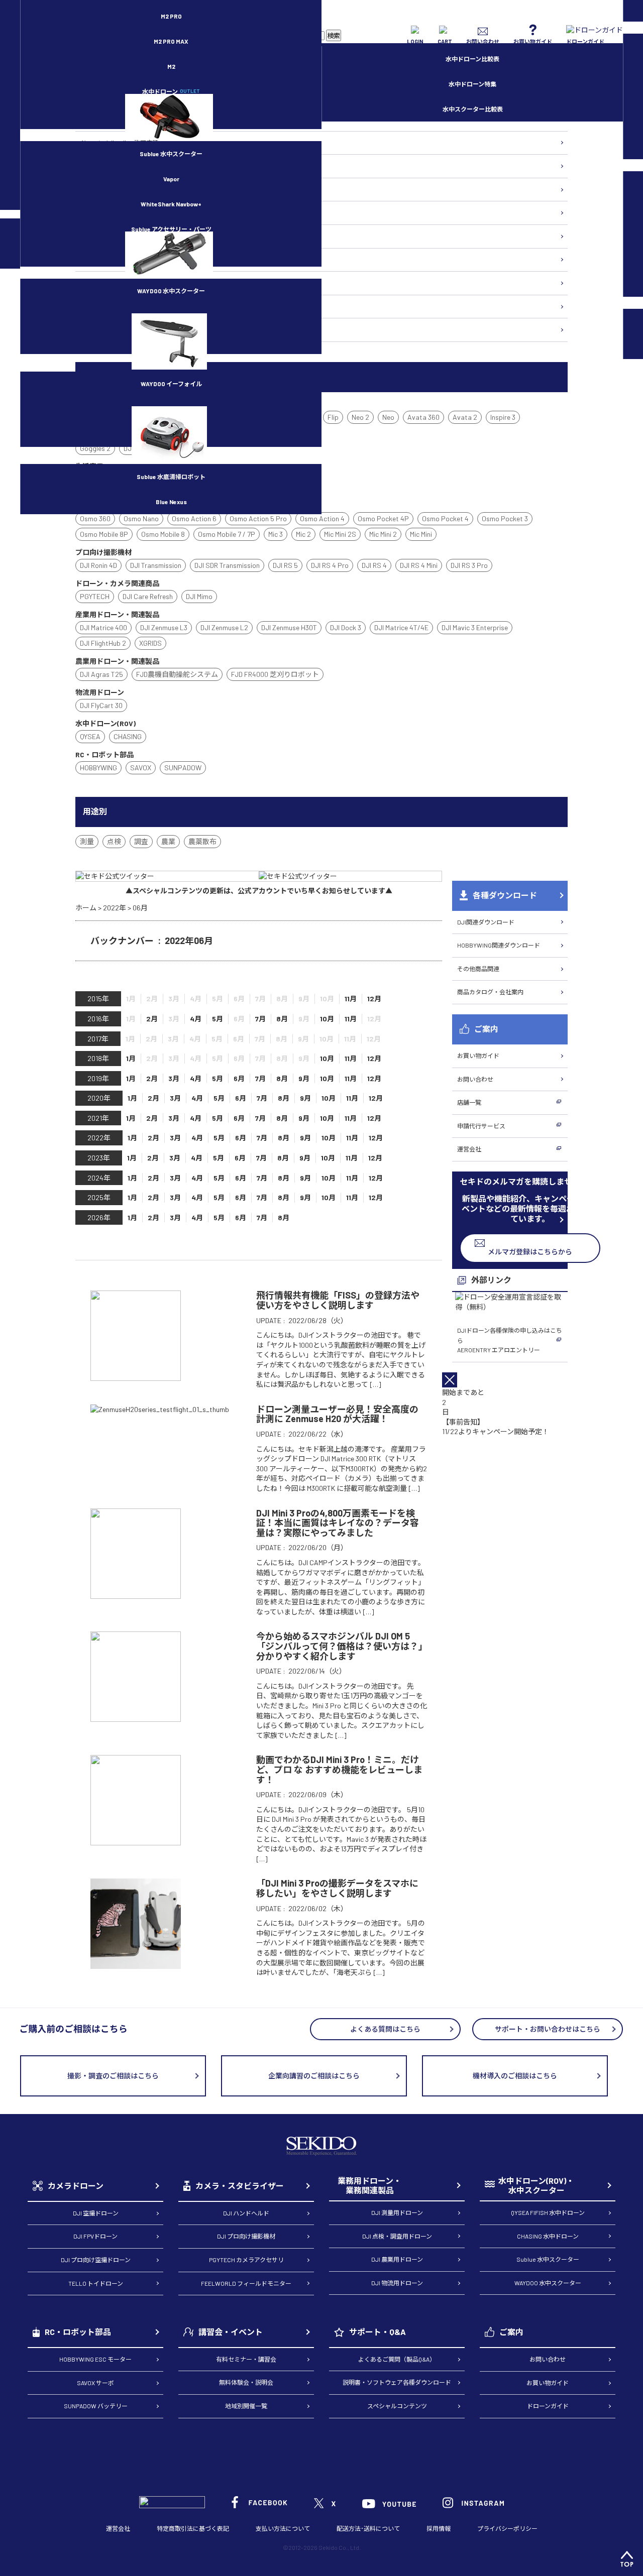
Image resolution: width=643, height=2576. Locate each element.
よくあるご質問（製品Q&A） (397, 2359)
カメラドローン (76, 2186)
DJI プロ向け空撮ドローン (96, 2260)
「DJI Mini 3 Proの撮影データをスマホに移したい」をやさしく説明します (337, 1888)
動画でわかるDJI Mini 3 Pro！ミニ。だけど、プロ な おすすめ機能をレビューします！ (339, 1769)
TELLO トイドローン (96, 2283)
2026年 (99, 1217)
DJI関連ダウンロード (486, 922)
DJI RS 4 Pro (330, 565)
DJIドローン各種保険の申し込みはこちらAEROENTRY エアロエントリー (510, 1340)
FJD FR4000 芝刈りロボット (275, 674)
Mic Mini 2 (383, 534)
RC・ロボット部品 (78, 2332)
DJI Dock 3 (346, 627)
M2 (171, 66)
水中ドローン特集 (472, 84)
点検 (114, 841)
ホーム (86, 908)
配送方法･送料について (368, 2528)
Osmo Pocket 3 (505, 518)
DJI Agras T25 (101, 674)
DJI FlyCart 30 (101, 705)
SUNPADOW (183, 768)
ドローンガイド (548, 2406)
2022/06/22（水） (318, 1434)
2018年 (98, 1058)
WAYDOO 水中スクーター (171, 291)
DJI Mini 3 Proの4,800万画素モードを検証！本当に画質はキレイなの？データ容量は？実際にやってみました (338, 1523)
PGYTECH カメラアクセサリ (246, 2260)
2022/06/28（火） (318, 1320)
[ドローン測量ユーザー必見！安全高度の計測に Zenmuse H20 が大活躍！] (160, 1409)
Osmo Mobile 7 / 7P (227, 534)
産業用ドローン (101, 166)
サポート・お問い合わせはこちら (548, 2029)
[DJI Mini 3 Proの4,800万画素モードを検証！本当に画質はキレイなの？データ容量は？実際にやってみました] (136, 1594)
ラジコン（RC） (102, 283)
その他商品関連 (478, 969)
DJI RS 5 (285, 565)
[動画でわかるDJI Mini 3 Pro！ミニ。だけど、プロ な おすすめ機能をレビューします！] (136, 1841)
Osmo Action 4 (322, 518)
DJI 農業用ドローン (397, 2259)
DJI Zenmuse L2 (224, 627)
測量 (87, 841)
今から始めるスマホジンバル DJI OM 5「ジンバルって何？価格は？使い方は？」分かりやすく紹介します (340, 1646)
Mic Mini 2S (340, 534)
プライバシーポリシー (507, 2528)
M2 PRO (171, 16)
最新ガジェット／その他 (114, 329)
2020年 (99, 1098)
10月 (327, 1019)
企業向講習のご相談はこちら (314, 2076)
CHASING (128, 736)
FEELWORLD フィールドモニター (246, 2283)
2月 (152, 1019)
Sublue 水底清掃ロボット (171, 477)
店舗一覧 (469, 1102)
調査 (141, 841)
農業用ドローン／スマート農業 (122, 212)
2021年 (98, 1118)
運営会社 (469, 1149)
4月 (196, 1019)
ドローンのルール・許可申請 (119, 143)
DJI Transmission (156, 565)
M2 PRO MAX (171, 41)
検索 (334, 36)
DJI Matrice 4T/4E (401, 627)
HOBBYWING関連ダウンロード (499, 945)
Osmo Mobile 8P (104, 534)
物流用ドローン (101, 189)
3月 (174, 1078)
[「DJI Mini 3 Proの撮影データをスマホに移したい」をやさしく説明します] (136, 1964)
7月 (260, 1019)
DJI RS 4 (374, 565)
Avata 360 (423, 417)
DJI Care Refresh (148, 596)
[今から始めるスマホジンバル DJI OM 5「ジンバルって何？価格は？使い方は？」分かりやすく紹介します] (136, 1717)
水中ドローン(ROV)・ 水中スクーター (536, 2186)
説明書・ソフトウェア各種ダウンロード (397, 2382)
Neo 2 (360, 417)
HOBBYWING (98, 768)
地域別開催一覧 (246, 2406)
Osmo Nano (141, 518)
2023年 (99, 1158)
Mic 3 (276, 534)
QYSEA (90, 736)
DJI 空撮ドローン (96, 2213)
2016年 (98, 1019)
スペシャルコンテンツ (397, 2406)
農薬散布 (202, 841)
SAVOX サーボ (95, 2383)
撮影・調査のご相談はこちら (113, 2076)
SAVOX (141, 768)
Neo (388, 417)
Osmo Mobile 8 (163, 534)
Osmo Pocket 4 (445, 518)
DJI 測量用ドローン (397, 2212)
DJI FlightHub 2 (103, 643)
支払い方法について (283, 2528)
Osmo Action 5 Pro (258, 518)
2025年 (99, 1197)
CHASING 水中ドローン (548, 2236)
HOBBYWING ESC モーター (95, 2359)
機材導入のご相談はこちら (515, 2076)
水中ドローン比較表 (472, 59)
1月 (131, 1058)
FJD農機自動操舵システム (177, 674)
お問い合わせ (475, 1079)
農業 (168, 841)
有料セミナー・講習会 (246, 2359)
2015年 (98, 999)
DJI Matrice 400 (103, 627)
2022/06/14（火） (317, 1671)
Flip (333, 417)
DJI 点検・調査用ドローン (397, 2236)
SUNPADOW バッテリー (96, 2406)
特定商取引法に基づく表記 (193, 2528)
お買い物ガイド (478, 1056)
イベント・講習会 (104, 306)
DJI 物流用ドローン (397, 2283)
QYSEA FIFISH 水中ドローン (548, 2212)
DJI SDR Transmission (227, 565)
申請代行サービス (481, 1126)
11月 (351, 999)
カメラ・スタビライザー (114, 236)
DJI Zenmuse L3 (164, 627)
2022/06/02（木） (318, 1908)
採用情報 (439, 2528)
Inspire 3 (503, 417)
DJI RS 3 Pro (469, 565)
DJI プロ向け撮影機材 (246, 2236)
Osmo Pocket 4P (383, 518)
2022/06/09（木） (318, 1794)
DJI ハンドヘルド (246, 2213)
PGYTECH (95, 596)
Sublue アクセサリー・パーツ (171, 229)
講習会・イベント (231, 2332)
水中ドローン (171, 91)
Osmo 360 (95, 518)
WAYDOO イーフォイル (171, 384)
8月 (282, 1019)
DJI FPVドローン (95, 2236)
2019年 (98, 1078)
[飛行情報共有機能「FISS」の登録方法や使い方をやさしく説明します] (136, 1376)
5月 (218, 1019)
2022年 (115, 908)
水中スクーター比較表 (473, 109)
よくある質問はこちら (385, 2029)
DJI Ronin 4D (98, 565)
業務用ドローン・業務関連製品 (369, 2186)
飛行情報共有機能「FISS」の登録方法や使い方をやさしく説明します (338, 1300)
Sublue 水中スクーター (171, 154)
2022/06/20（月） (318, 1547)
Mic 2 (303, 534)
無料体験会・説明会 (246, 2382)
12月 (374, 999)
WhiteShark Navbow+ (171, 204)
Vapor (171, 179)
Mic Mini (421, 534)
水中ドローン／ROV (107, 260)
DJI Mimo (199, 596)
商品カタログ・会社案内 (490, 992)
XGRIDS (150, 643)
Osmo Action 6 (194, 518)
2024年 (99, 1178)
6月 (239, 1078)
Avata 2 (465, 417)
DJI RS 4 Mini (419, 565)
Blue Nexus (171, 502)
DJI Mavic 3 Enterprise (475, 627)
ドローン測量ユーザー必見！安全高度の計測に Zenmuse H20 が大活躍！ (337, 1414)
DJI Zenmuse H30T (289, 627)
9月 (304, 1078)
